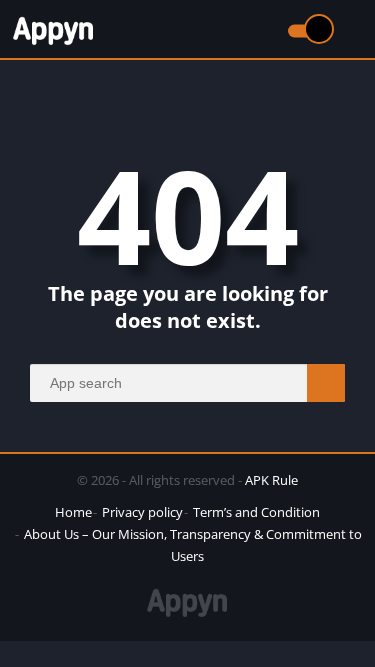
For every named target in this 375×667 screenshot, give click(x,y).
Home (73, 512)
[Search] (326, 383)
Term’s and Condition (256, 512)
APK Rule (271, 480)
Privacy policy (142, 512)
